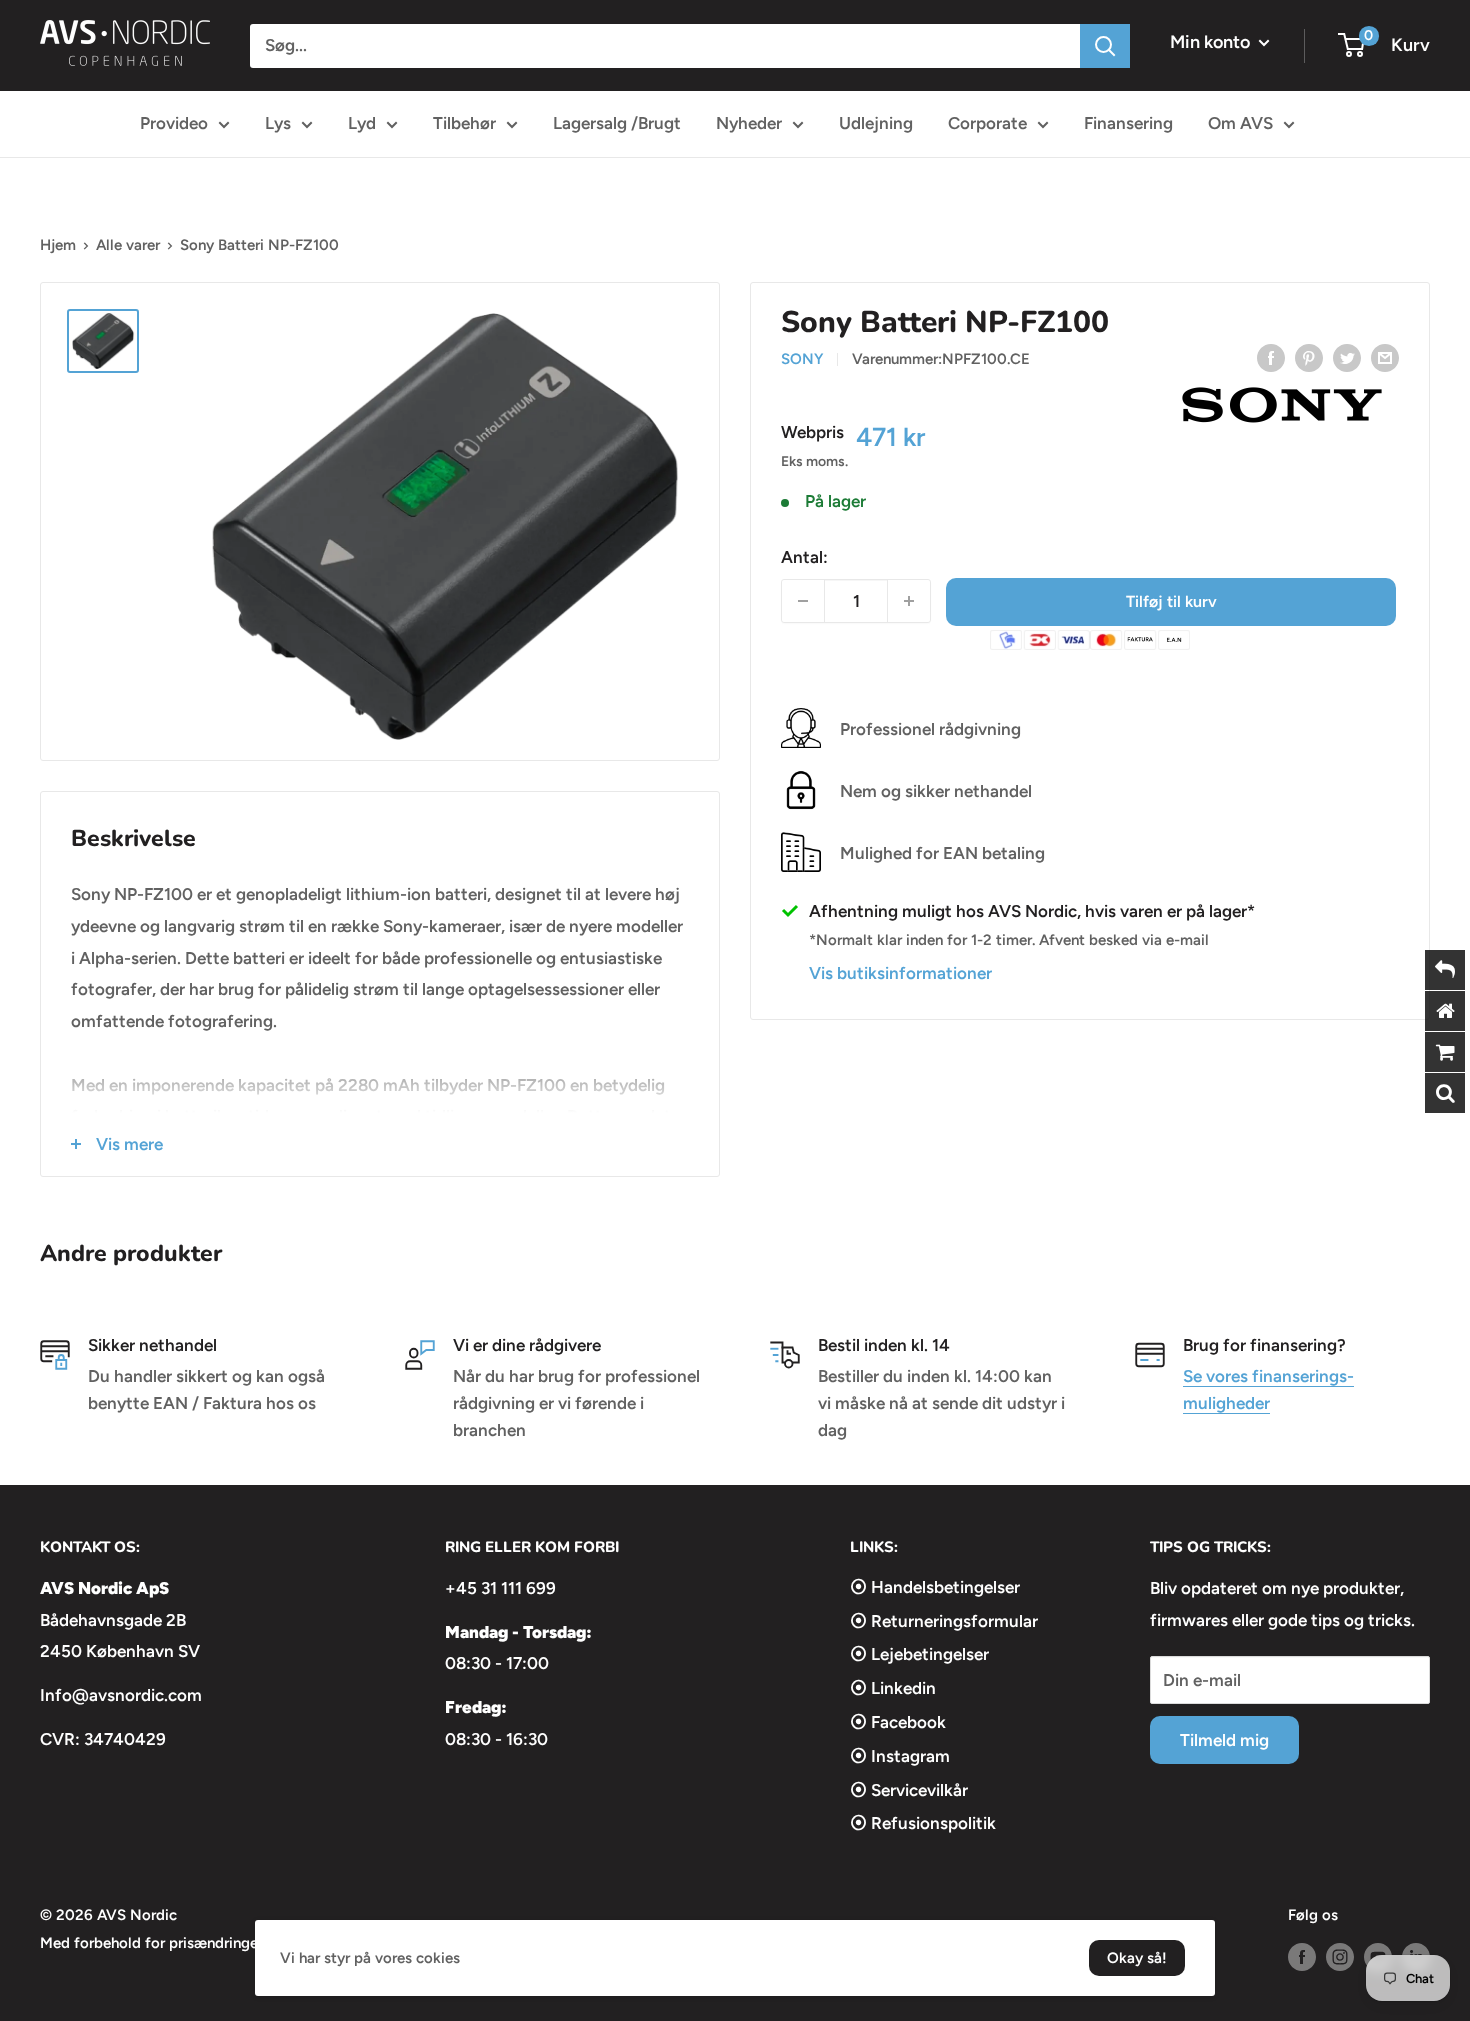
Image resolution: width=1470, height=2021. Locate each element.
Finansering (1128, 123)
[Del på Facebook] (1271, 357)
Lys (278, 123)
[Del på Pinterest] (1309, 357)
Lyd (362, 123)
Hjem (58, 245)
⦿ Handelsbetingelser (935, 1587)
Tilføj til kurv (1171, 600)
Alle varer (128, 245)
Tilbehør (464, 123)
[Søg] (1105, 46)
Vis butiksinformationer (900, 972)
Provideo (174, 123)
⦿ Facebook (898, 1722)
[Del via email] (1385, 357)
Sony (802, 359)
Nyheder (749, 123)
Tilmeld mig (1224, 1740)
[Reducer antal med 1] (803, 601)
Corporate (987, 123)
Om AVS (1240, 123)
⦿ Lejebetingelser (919, 1654)
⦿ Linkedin (893, 1688)
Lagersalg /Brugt (617, 123)
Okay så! (1137, 1958)
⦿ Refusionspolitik (923, 1823)
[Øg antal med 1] (909, 601)
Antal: (804, 556)
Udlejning (876, 123)
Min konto (1212, 42)
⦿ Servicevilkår (909, 1790)
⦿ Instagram (900, 1756)
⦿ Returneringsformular (944, 1621)
